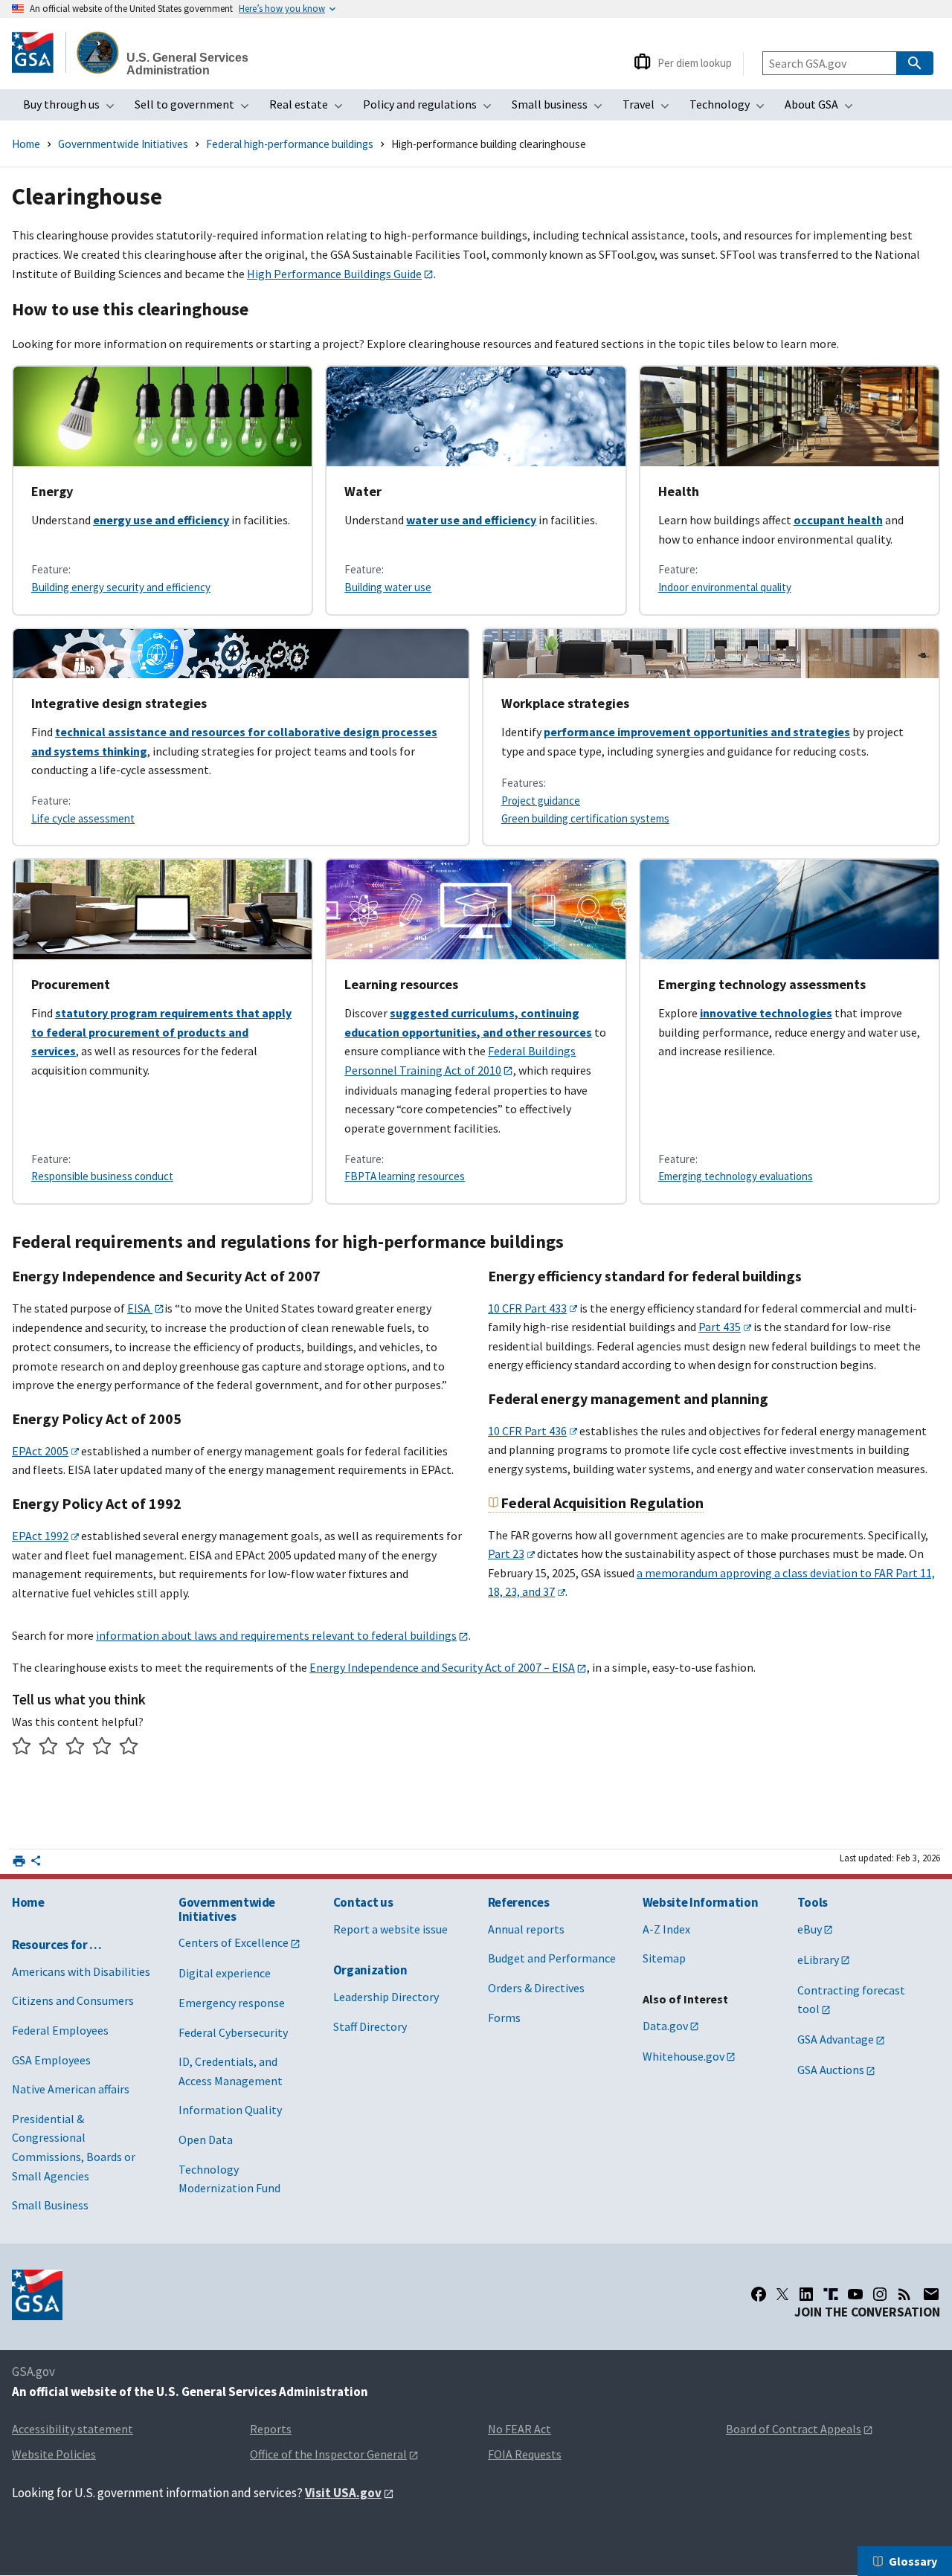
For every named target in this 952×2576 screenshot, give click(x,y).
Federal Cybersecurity (233, 2032)
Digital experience (225, 1973)
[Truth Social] (831, 2294)
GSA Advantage (836, 2039)
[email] (931, 2294)
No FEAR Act (520, 2429)
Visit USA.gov (343, 2493)
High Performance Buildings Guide (334, 274)
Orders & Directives (536, 1988)
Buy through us (73, 109)
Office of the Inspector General (328, 2454)
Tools (813, 1902)
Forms (504, 2018)
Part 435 (720, 1327)
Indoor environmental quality (725, 587)
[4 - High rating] (102, 1748)
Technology (731, 109)
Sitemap (664, 1958)
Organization (370, 1970)
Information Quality (230, 2110)
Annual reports (526, 1929)
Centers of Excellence (234, 1942)
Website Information (701, 1902)
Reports (271, 2429)
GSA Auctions (831, 2070)
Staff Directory (370, 2026)
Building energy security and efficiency (121, 587)
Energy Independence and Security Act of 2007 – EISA (442, 1667)
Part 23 (506, 1553)
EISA (140, 1308)
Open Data (206, 2139)
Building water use (388, 587)
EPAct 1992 (40, 1536)
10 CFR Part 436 (527, 1431)
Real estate (311, 109)
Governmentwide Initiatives (123, 144)
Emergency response (232, 2003)
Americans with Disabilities (81, 1971)
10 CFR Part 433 (527, 1308)
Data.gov (665, 2026)
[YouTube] (855, 2294)
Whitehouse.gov (684, 2056)
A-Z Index (666, 1929)
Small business (562, 109)
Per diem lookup (695, 63)
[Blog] (904, 2294)
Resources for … (57, 1945)
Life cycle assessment (83, 818)
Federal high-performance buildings (290, 144)
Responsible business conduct (102, 1176)
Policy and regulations (432, 109)
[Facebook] (759, 2294)
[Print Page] (19, 1861)
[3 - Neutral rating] (75, 1748)
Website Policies (54, 2454)
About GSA (823, 109)
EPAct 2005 (40, 1451)
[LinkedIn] (806, 2294)
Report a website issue (390, 1929)
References (519, 1902)
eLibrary (818, 1960)
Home (26, 144)
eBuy (810, 1929)
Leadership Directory (386, 1997)
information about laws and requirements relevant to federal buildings (276, 1635)
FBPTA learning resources (405, 1176)
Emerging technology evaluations (736, 1176)
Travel (650, 109)
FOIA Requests (525, 2454)
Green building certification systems (585, 818)
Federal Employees (60, 2030)
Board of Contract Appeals (794, 2429)
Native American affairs (71, 2089)
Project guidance (541, 801)
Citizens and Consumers (73, 2000)
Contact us (363, 1902)
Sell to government (196, 109)
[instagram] (880, 2294)
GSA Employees (51, 2060)
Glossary (913, 2561)
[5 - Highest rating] (129, 1748)
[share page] (36, 1864)
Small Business (50, 2205)
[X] (782, 2294)
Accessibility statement (73, 2429)
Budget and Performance (552, 1958)
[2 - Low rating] (49, 1748)
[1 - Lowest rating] (22, 1748)
